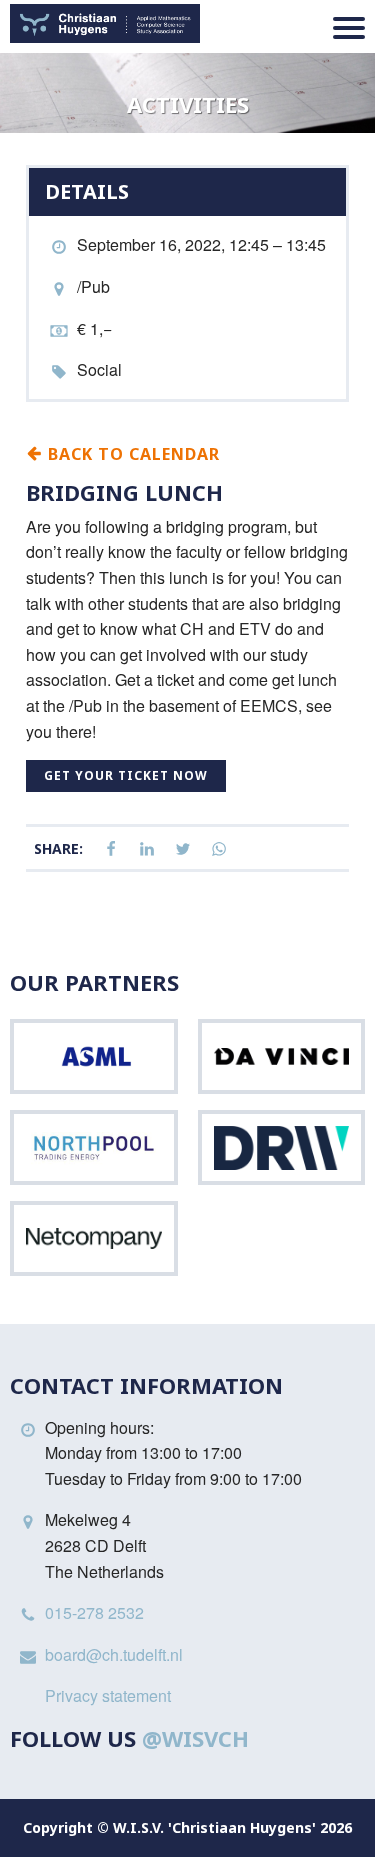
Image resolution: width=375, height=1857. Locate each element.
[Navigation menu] (349, 28)
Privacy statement (108, 1695)
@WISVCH (195, 1738)
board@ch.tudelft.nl (114, 1654)
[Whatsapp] (219, 849)
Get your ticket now (126, 775)
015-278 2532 (94, 1612)
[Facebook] (111, 849)
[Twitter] (183, 849)
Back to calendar (131, 453)
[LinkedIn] (147, 849)
